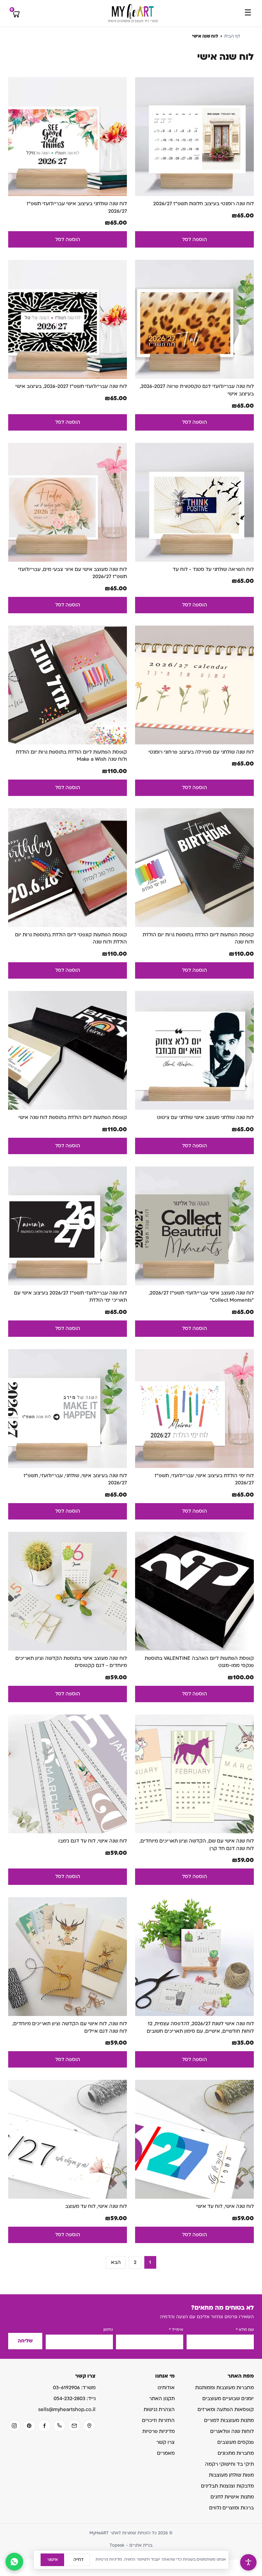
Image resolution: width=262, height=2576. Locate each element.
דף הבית (232, 36)
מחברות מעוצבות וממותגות (224, 2388)
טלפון (108, 2330)
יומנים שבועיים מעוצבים (228, 2399)
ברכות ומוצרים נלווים (231, 2508)
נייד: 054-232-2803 (75, 2399)
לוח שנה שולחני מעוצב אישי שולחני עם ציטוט (205, 1117)
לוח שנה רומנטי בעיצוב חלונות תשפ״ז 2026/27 (203, 204)
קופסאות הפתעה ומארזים (226, 2410)
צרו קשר (165, 2442)
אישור (52, 2560)
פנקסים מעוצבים (236, 2442)
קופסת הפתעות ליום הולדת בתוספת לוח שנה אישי (73, 1117)
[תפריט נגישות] (248, 2562)
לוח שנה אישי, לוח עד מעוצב (96, 2206)
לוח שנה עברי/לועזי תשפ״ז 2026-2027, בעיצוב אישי (71, 386)
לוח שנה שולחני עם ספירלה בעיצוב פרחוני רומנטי (201, 752)
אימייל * (176, 2330)
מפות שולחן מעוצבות (231, 2475)
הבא (116, 2262)
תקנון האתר (162, 2399)
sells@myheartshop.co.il (67, 2410)
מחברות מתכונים (236, 2453)
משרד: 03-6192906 (74, 2388)
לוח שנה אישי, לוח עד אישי (225, 2206)
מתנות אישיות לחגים (232, 2497)
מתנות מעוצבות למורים (229, 2420)
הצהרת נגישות (159, 2410)
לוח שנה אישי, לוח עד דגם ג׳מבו (93, 1841)
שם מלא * (245, 2330)
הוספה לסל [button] (195, 240)
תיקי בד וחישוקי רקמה (229, 2464)
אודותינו (166, 2388)
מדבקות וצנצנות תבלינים (227, 2486)
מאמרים (166, 2453)
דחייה (78, 2560)
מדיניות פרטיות (158, 2431)
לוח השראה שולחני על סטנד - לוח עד (213, 569)
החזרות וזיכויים (158, 2420)
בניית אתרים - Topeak (131, 2545)
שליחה (25, 2341)
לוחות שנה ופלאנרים (232, 2431)
